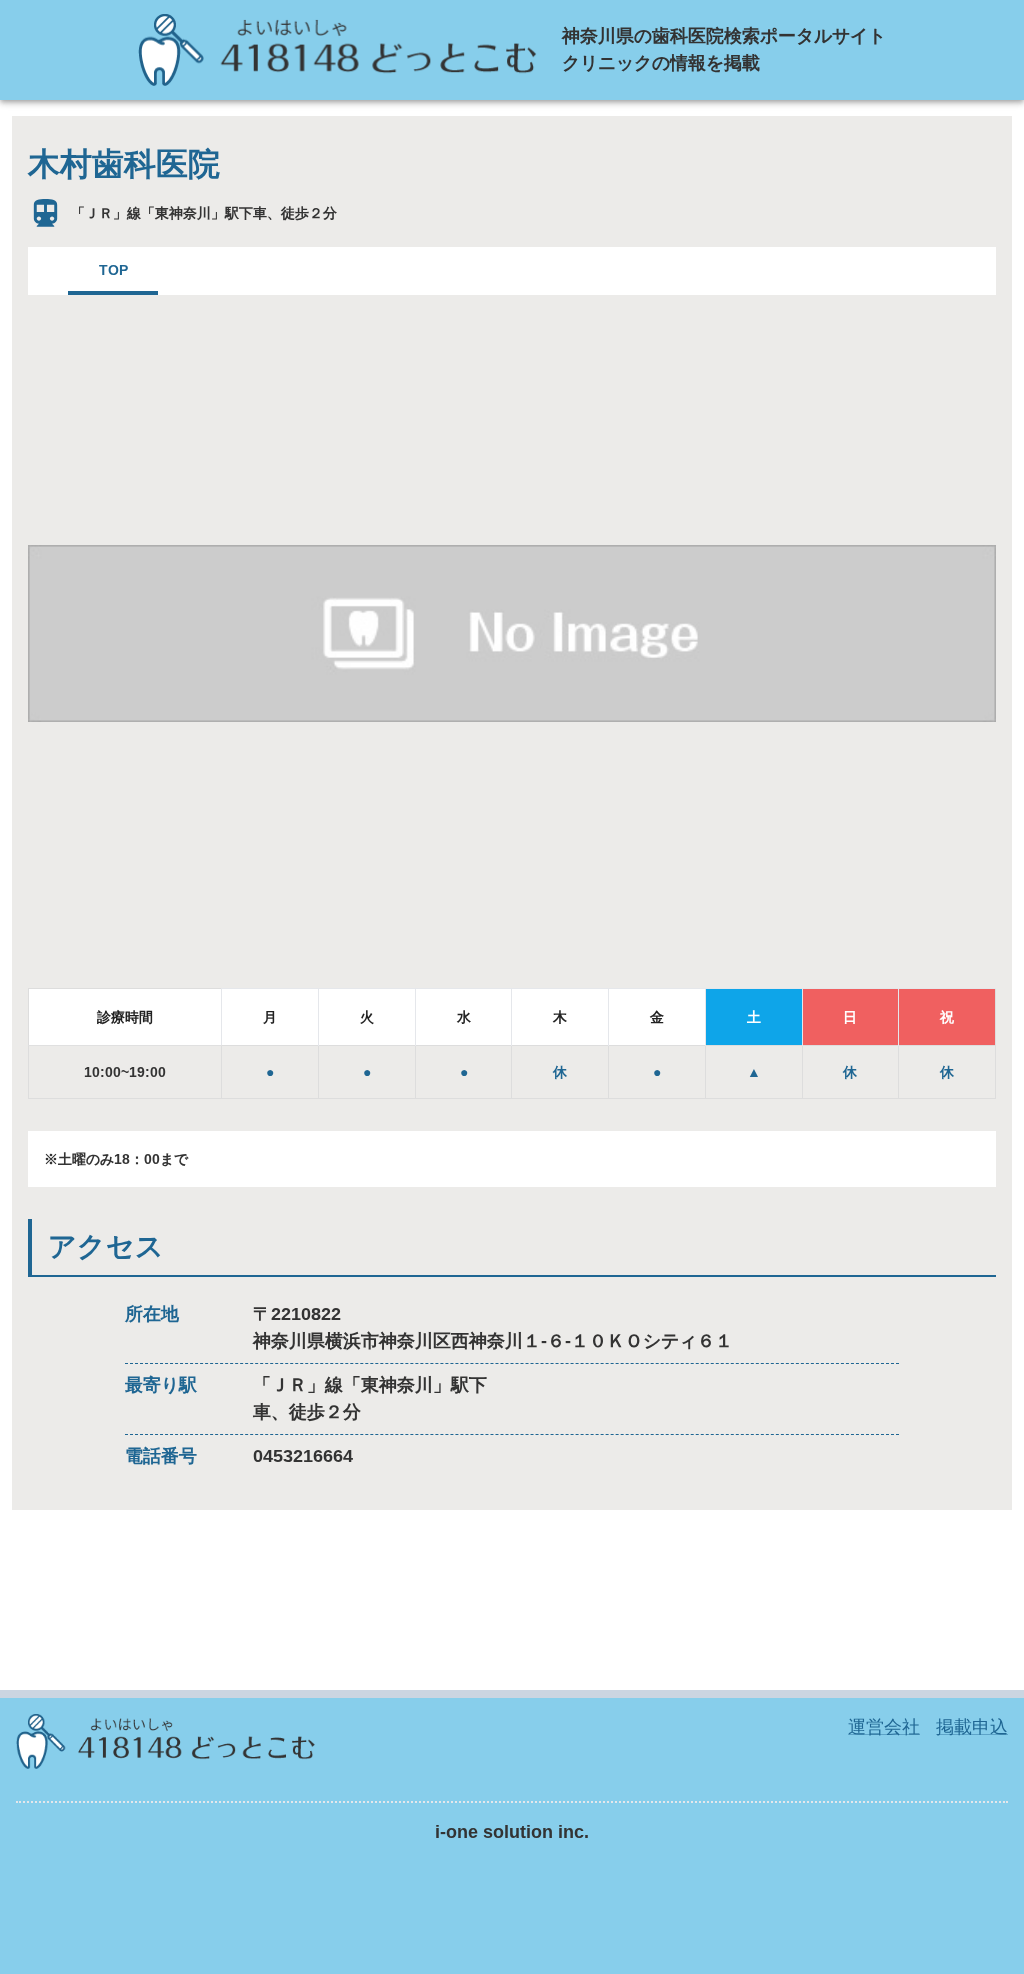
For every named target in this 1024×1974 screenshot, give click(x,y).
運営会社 (884, 1727)
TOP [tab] (113, 270)
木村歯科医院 (124, 164)
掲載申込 (972, 1727)
